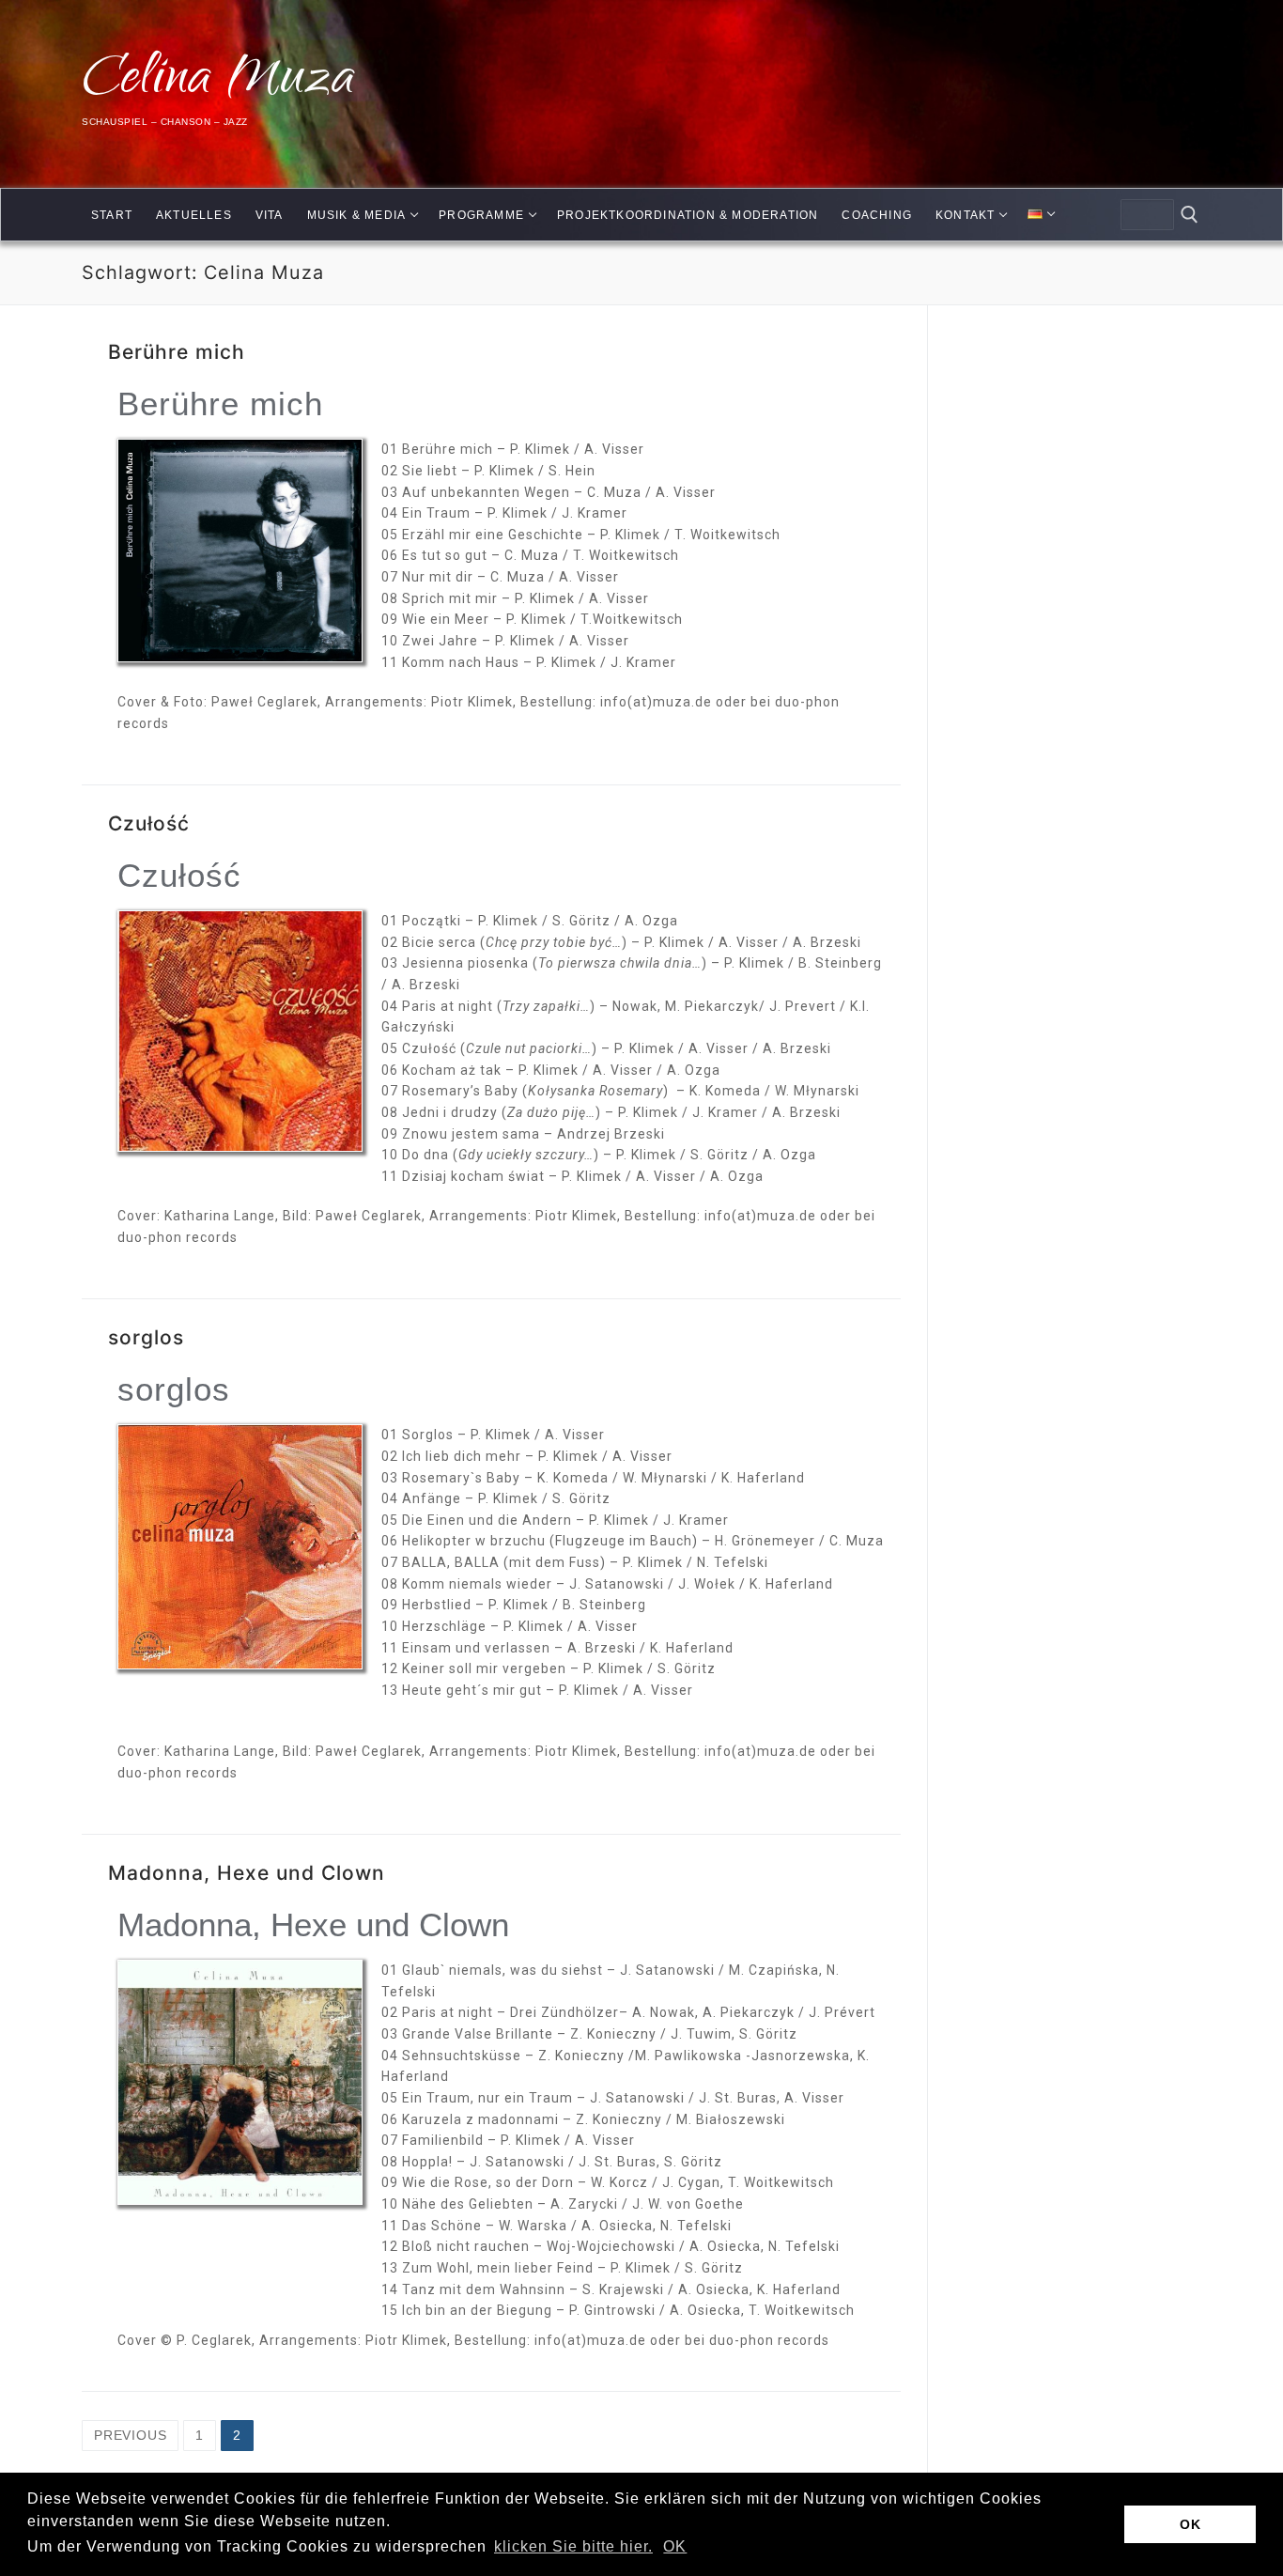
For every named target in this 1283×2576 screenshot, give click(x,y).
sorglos (146, 1337)
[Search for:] (1147, 215)
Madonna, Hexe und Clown (247, 1873)
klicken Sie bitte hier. (573, 2546)
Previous (130, 2435)
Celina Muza (218, 82)
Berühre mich (177, 352)
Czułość (149, 823)
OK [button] (675, 2546)
